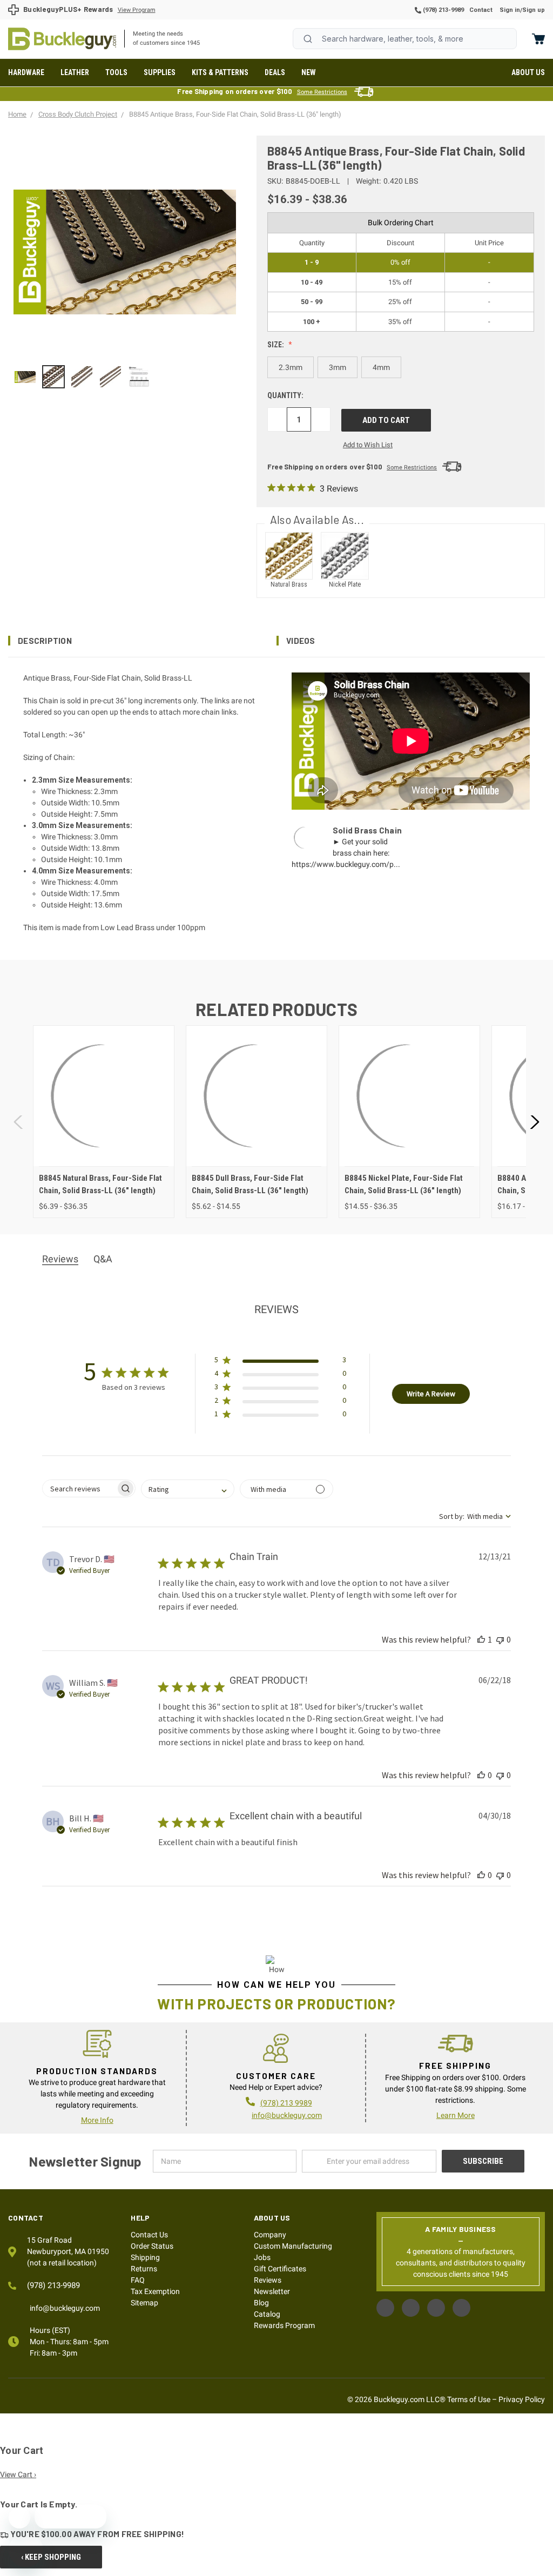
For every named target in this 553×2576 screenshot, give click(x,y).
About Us (528, 72)
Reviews (268, 2280)
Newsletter (272, 2291)
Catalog (267, 2314)
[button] (142, 641)
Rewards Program (284, 2325)
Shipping (145, 2257)
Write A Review (431, 1394)
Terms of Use (469, 2399)
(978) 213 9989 (286, 2103)
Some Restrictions (322, 92)
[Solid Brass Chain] (25, 377)
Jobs (262, 2257)
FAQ (138, 2280)
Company (270, 2235)
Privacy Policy (522, 2399)
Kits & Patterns (220, 72)
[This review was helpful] (481, 1639)
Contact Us (149, 2235)
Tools (116, 72)
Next (534, 1122)
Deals (275, 72)
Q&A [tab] (103, 1259)
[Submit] (308, 39)
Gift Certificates (280, 2269)
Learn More (456, 2115)
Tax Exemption (155, 2291)
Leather (75, 72)
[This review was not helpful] (500, 1639)
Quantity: (285, 395)
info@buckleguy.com (287, 2115)
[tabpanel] (103, 1122)
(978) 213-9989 (443, 10)
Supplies (160, 72)
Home (62, 39)
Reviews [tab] (60, 1259)
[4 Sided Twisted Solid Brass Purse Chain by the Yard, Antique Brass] (54, 377)
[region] (125, 377)
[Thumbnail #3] (110, 377)
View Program (137, 10)
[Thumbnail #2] (82, 377)
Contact (481, 10)
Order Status (152, 2246)
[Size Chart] (139, 377)
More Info (97, 2120)
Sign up (534, 10)
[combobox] (405, 39)
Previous (19, 1122)
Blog (261, 2303)
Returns (144, 2269)
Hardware (26, 72)
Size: (276, 345)
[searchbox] (79, 1488)
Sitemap (144, 2303)
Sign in (510, 10)
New (309, 72)
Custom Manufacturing (293, 2246)
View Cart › (18, 2474)
